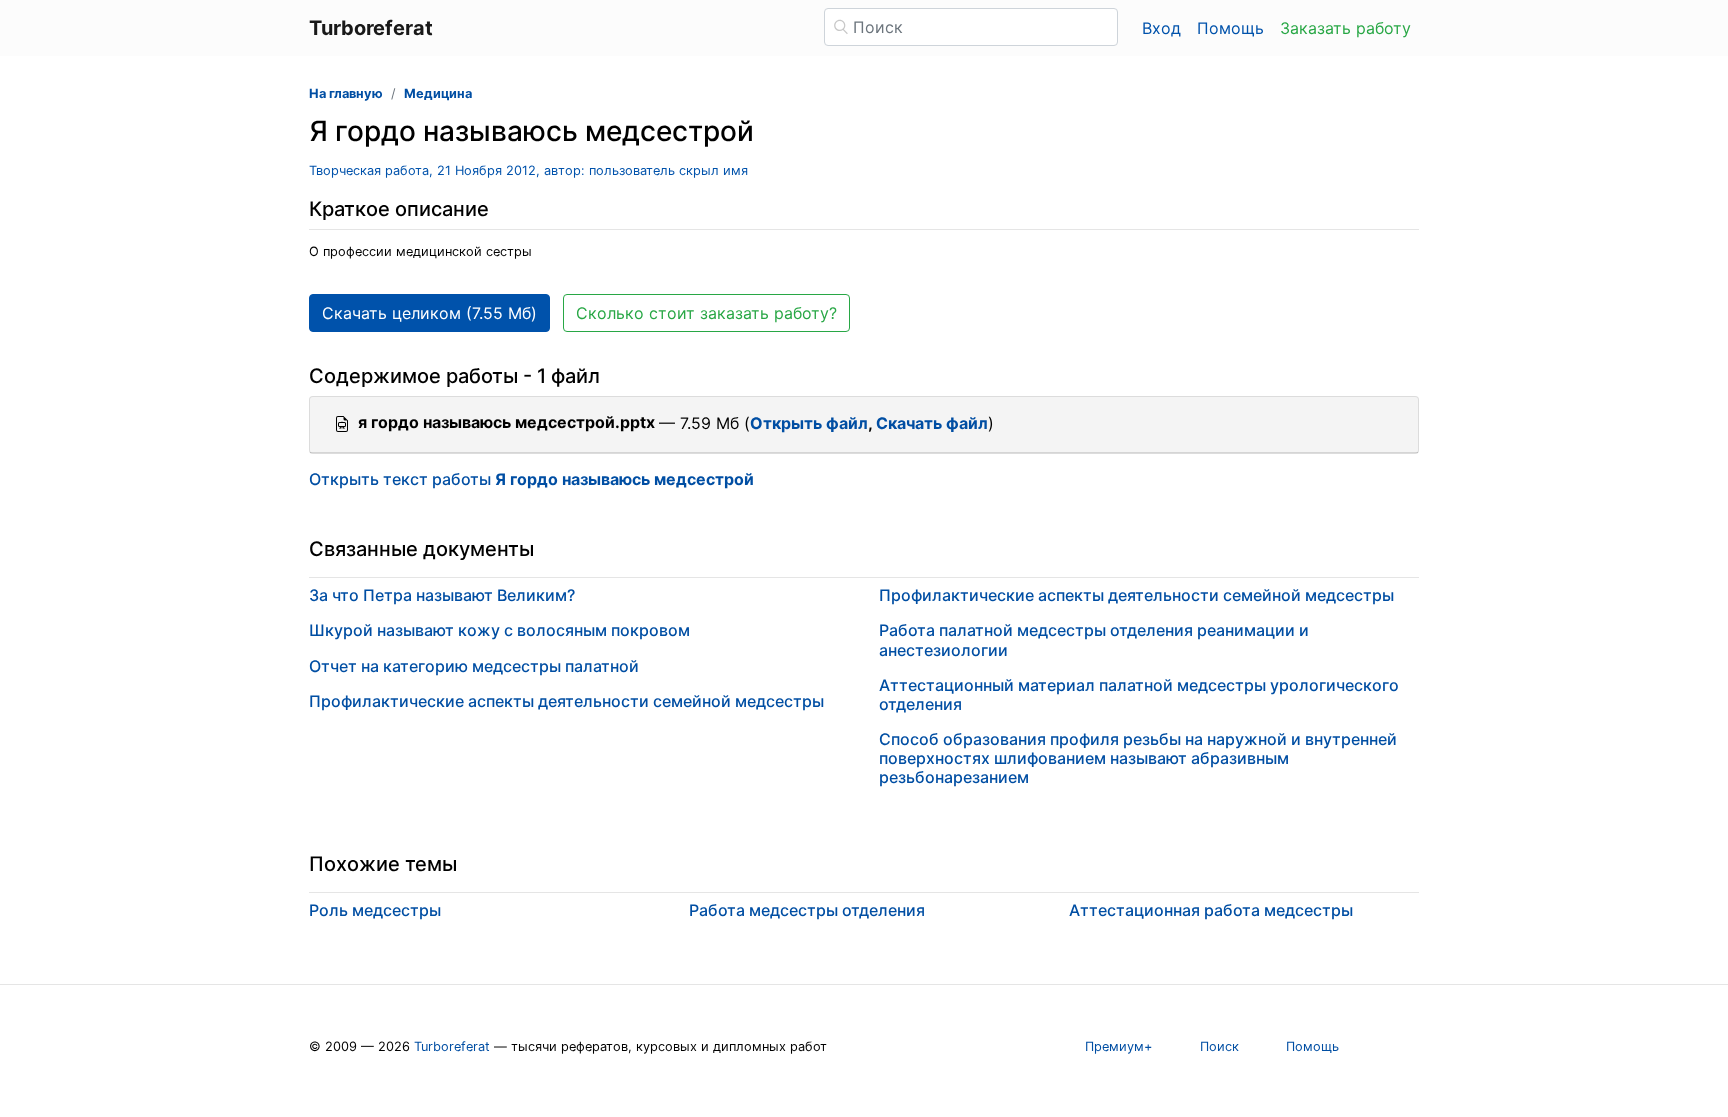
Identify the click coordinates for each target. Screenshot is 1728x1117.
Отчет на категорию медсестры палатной (474, 666)
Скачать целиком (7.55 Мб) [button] (429, 313)
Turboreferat (452, 1046)
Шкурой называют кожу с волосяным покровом (499, 630)
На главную (346, 93)
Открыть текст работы (531, 479)
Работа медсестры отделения (807, 910)
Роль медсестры (375, 910)
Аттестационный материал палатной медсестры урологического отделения (1139, 694)
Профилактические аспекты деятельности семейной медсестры (566, 701)
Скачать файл (932, 423)
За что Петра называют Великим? (442, 595)
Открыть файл (809, 423)
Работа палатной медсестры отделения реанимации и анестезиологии (1094, 639)
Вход (1161, 28)
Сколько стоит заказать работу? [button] (706, 313)
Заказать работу (1345, 28)
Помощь (1230, 28)
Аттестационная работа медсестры (1211, 910)
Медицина (438, 93)
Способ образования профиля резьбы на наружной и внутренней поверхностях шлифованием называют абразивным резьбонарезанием (1138, 758)
